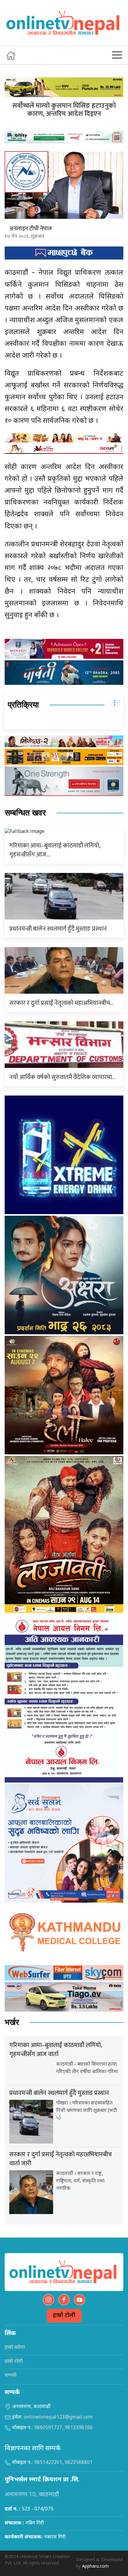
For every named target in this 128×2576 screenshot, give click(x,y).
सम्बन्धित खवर (25, 813)
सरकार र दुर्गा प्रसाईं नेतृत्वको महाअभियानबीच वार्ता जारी (61, 2159)
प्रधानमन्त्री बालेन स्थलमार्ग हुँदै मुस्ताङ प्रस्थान (58, 929)
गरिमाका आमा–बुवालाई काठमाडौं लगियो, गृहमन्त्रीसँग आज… (55, 850)
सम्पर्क (11, 2376)
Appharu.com (95, 2567)
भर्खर (12, 2022)
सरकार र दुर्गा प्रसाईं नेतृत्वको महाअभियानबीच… (62, 1003)
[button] (117, 55)
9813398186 (79, 2428)
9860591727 (48, 2428)
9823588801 (79, 2463)
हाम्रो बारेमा (15, 2348)
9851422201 (48, 2463)
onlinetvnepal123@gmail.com (58, 2418)
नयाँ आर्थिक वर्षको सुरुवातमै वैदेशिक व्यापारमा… (62, 1077)
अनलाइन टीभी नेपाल (31, 229)
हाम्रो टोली (64, 2316)
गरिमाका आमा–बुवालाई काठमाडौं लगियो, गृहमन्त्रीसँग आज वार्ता (56, 2050)
